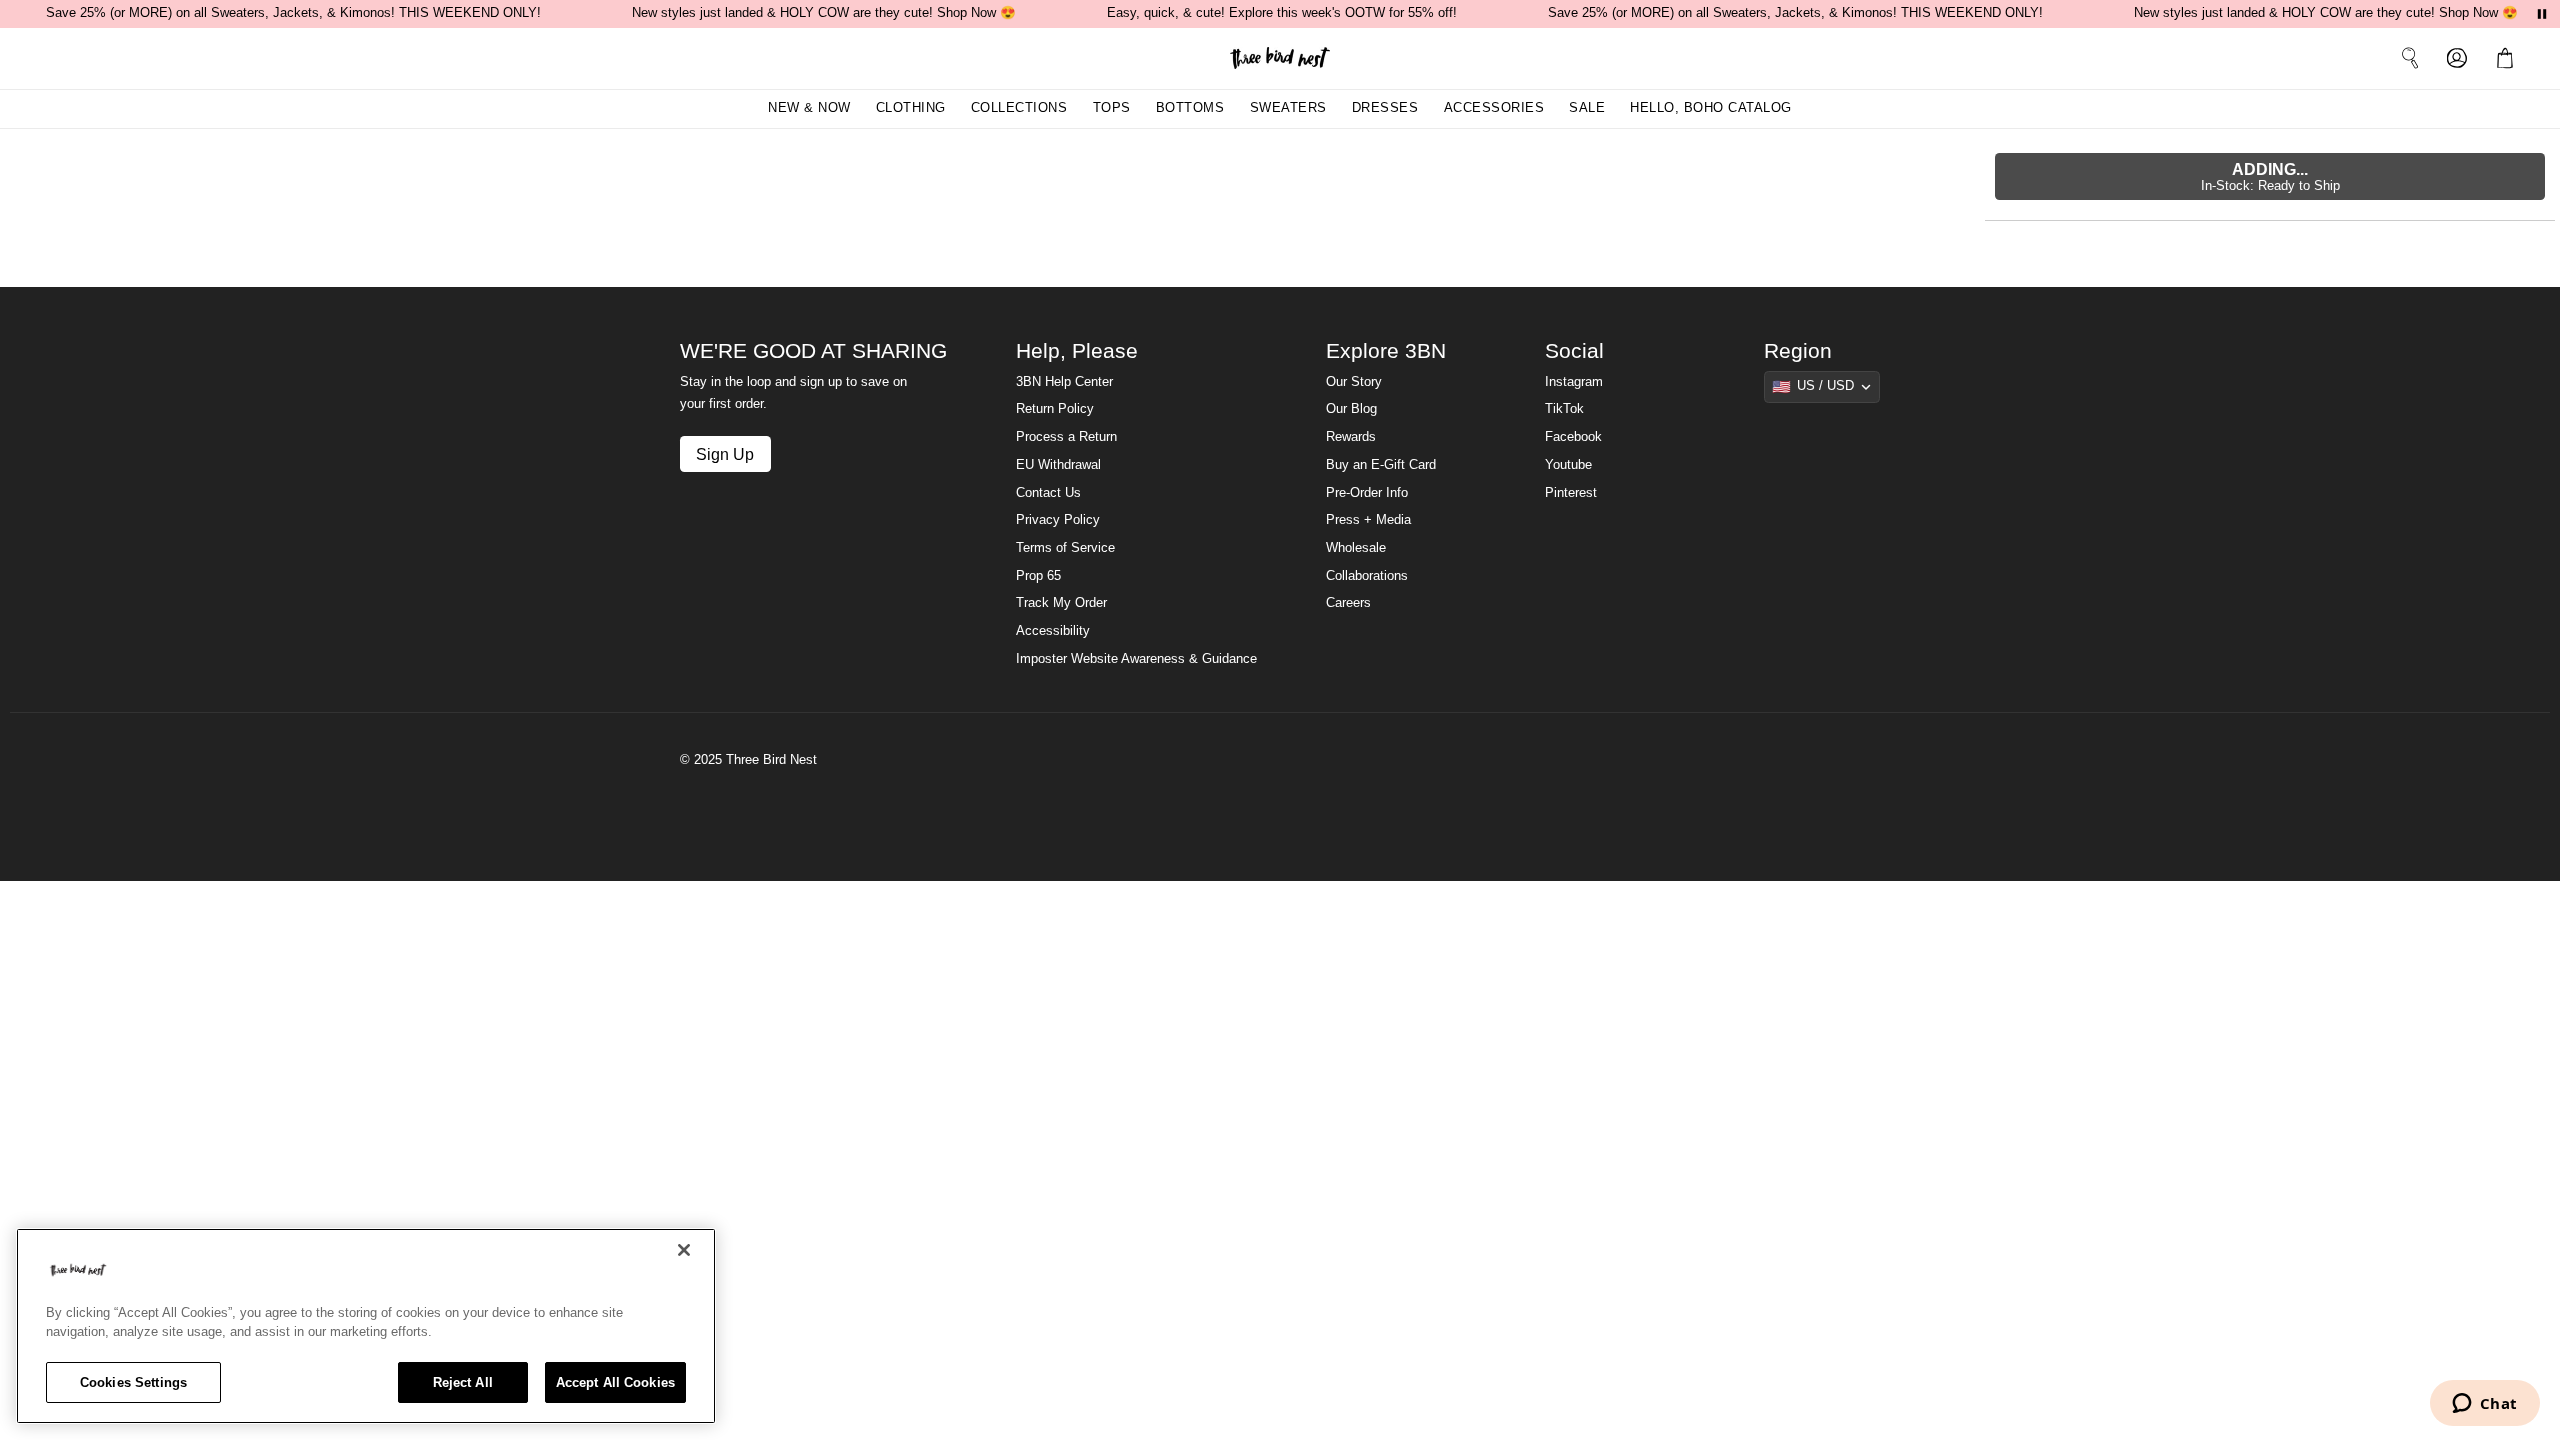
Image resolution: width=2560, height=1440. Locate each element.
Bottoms (1190, 108)
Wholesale (1356, 548)
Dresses (1385, 108)
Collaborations (1367, 576)
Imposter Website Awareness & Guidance (1136, 659)
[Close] (684, 1250)
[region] (366, 1326)
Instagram (1574, 382)
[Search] (2410, 58)
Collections (1019, 108)
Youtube (1568, 465)
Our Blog (1351, 409)
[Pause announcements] (2542, 14)
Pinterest (1571, 493)
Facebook (1573, 437)
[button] (2509, 58)
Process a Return (1066, 437)
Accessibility (1053, 631)
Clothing (911, 108)
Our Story (1354, 382)
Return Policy (1055, 409)
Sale (1587, 108)
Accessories (1494, 108)
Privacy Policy (1058, 520)
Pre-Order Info (1367, 493)
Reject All (463, 1382)
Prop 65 (1038, 576)
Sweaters (1288, 108)
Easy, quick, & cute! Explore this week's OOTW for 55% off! (1282, 13)
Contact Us (1048, 493)
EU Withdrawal (1058, 465)
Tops (1112, 108)
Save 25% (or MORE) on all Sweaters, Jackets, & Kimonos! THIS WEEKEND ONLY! (293, 13)
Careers (1348, 603)
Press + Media (1368, 520)
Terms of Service (1065, 548)
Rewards (1351, 437)
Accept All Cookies (615, 1382)
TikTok (1564, 409)
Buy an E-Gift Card (1381, 465)
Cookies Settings (133, 1382)
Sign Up (725, 454)
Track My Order (1061, 603)
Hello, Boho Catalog (1711, 108)
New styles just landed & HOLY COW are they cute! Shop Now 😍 (824, 13)
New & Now (809, 108)
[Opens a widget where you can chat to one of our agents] (2484, 1405)
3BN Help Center (1064, 382)
